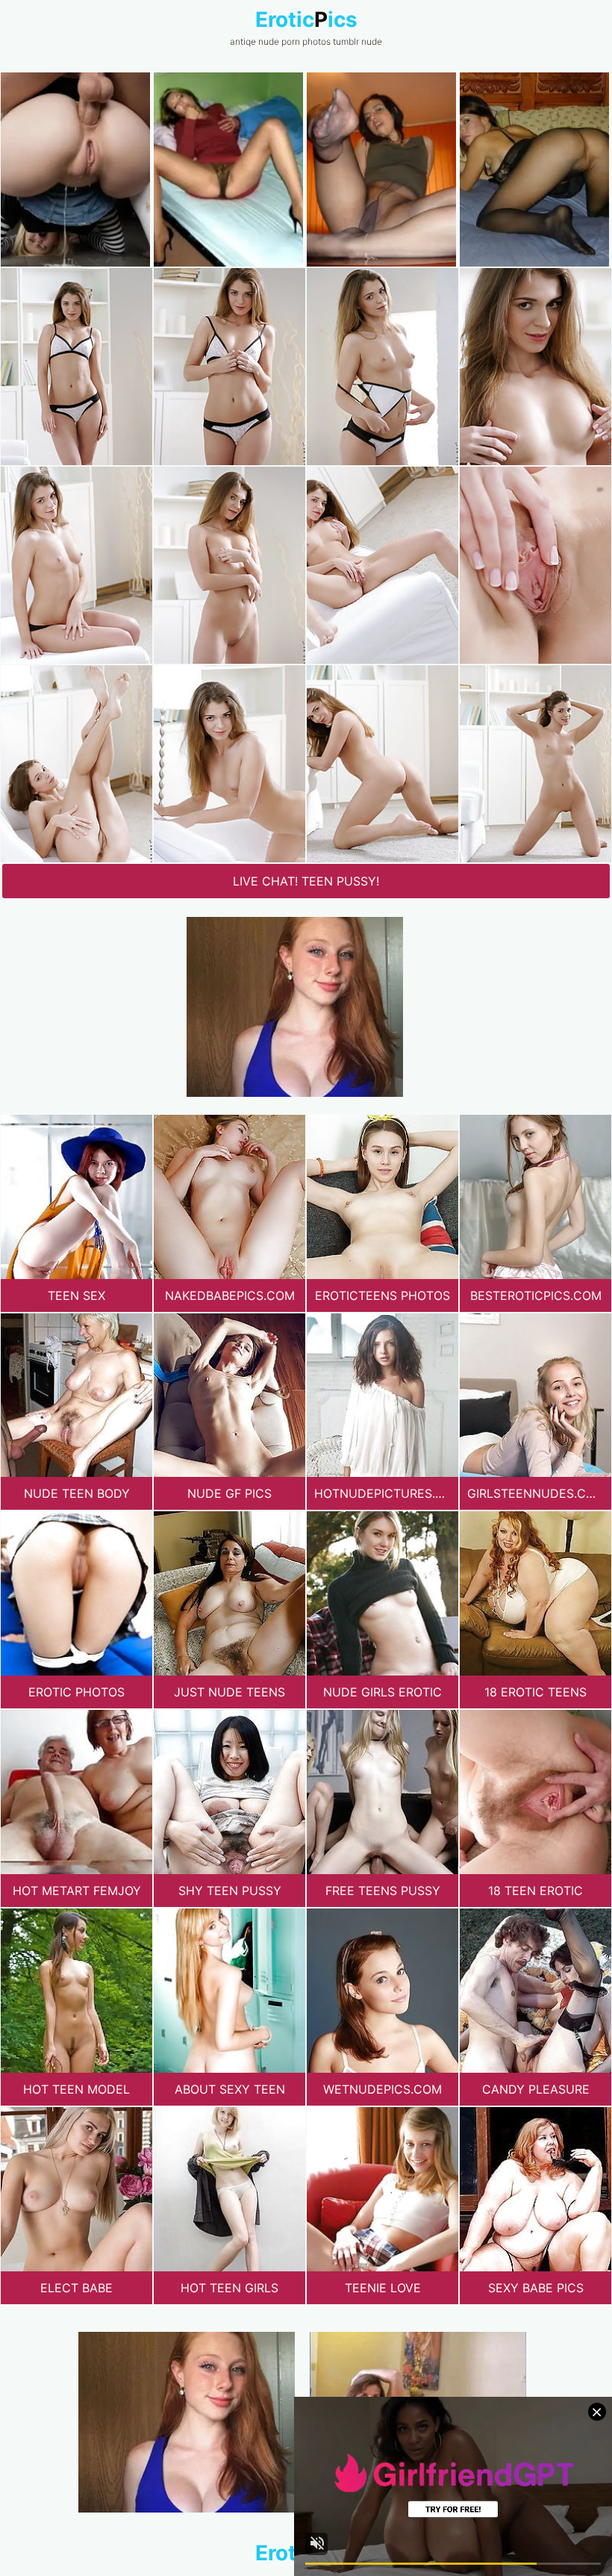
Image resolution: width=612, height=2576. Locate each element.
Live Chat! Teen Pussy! (306, 881)
